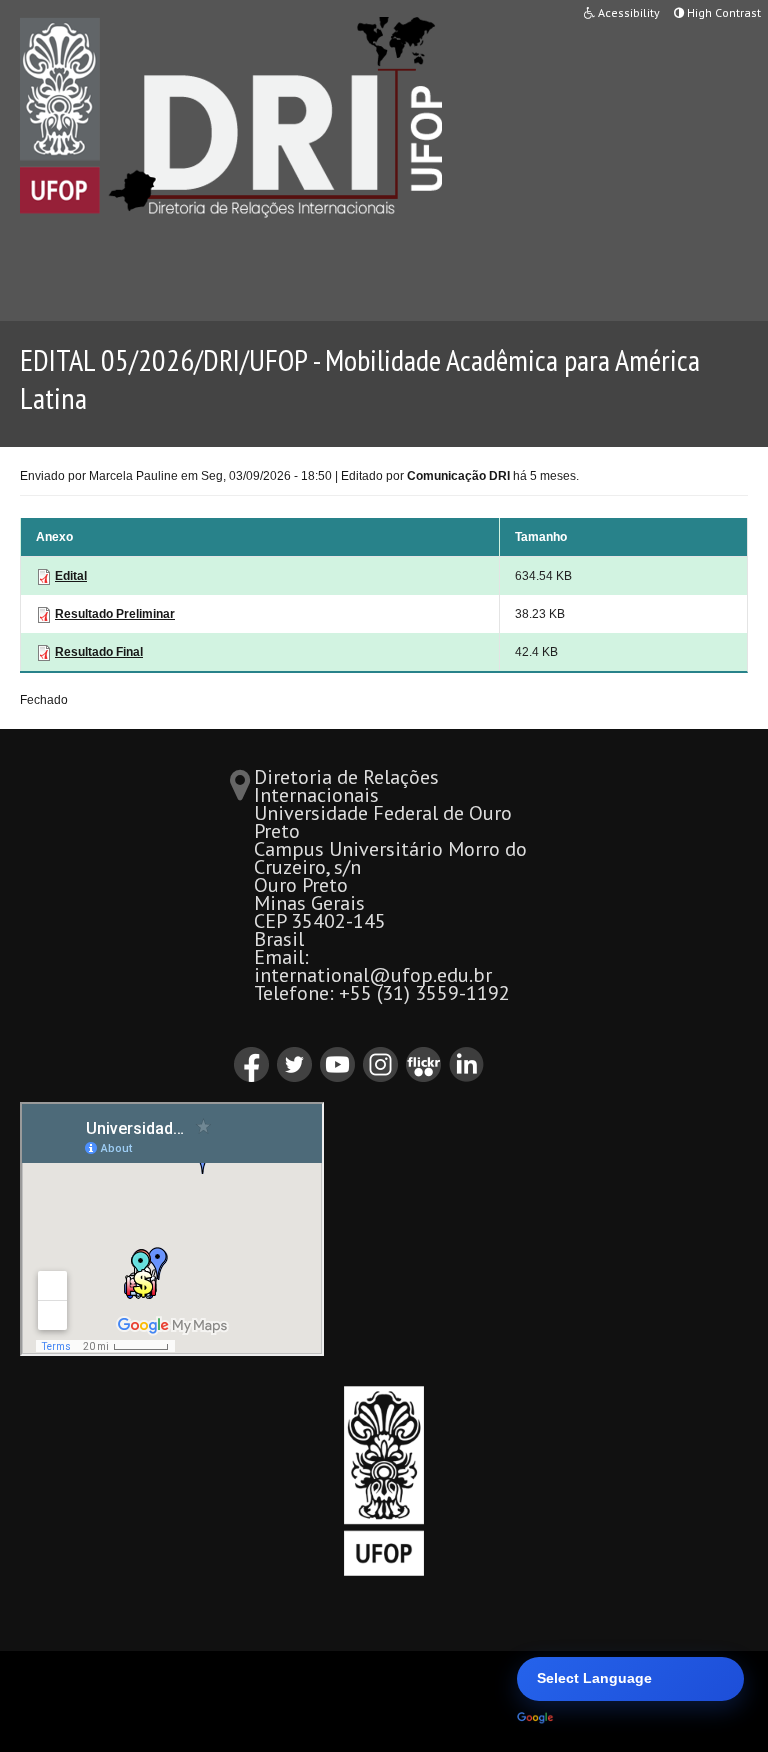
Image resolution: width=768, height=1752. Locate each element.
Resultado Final (99, 652)
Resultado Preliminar (115, 614)
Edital (71, 576)
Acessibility (627, 12)
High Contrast (722, 12)
